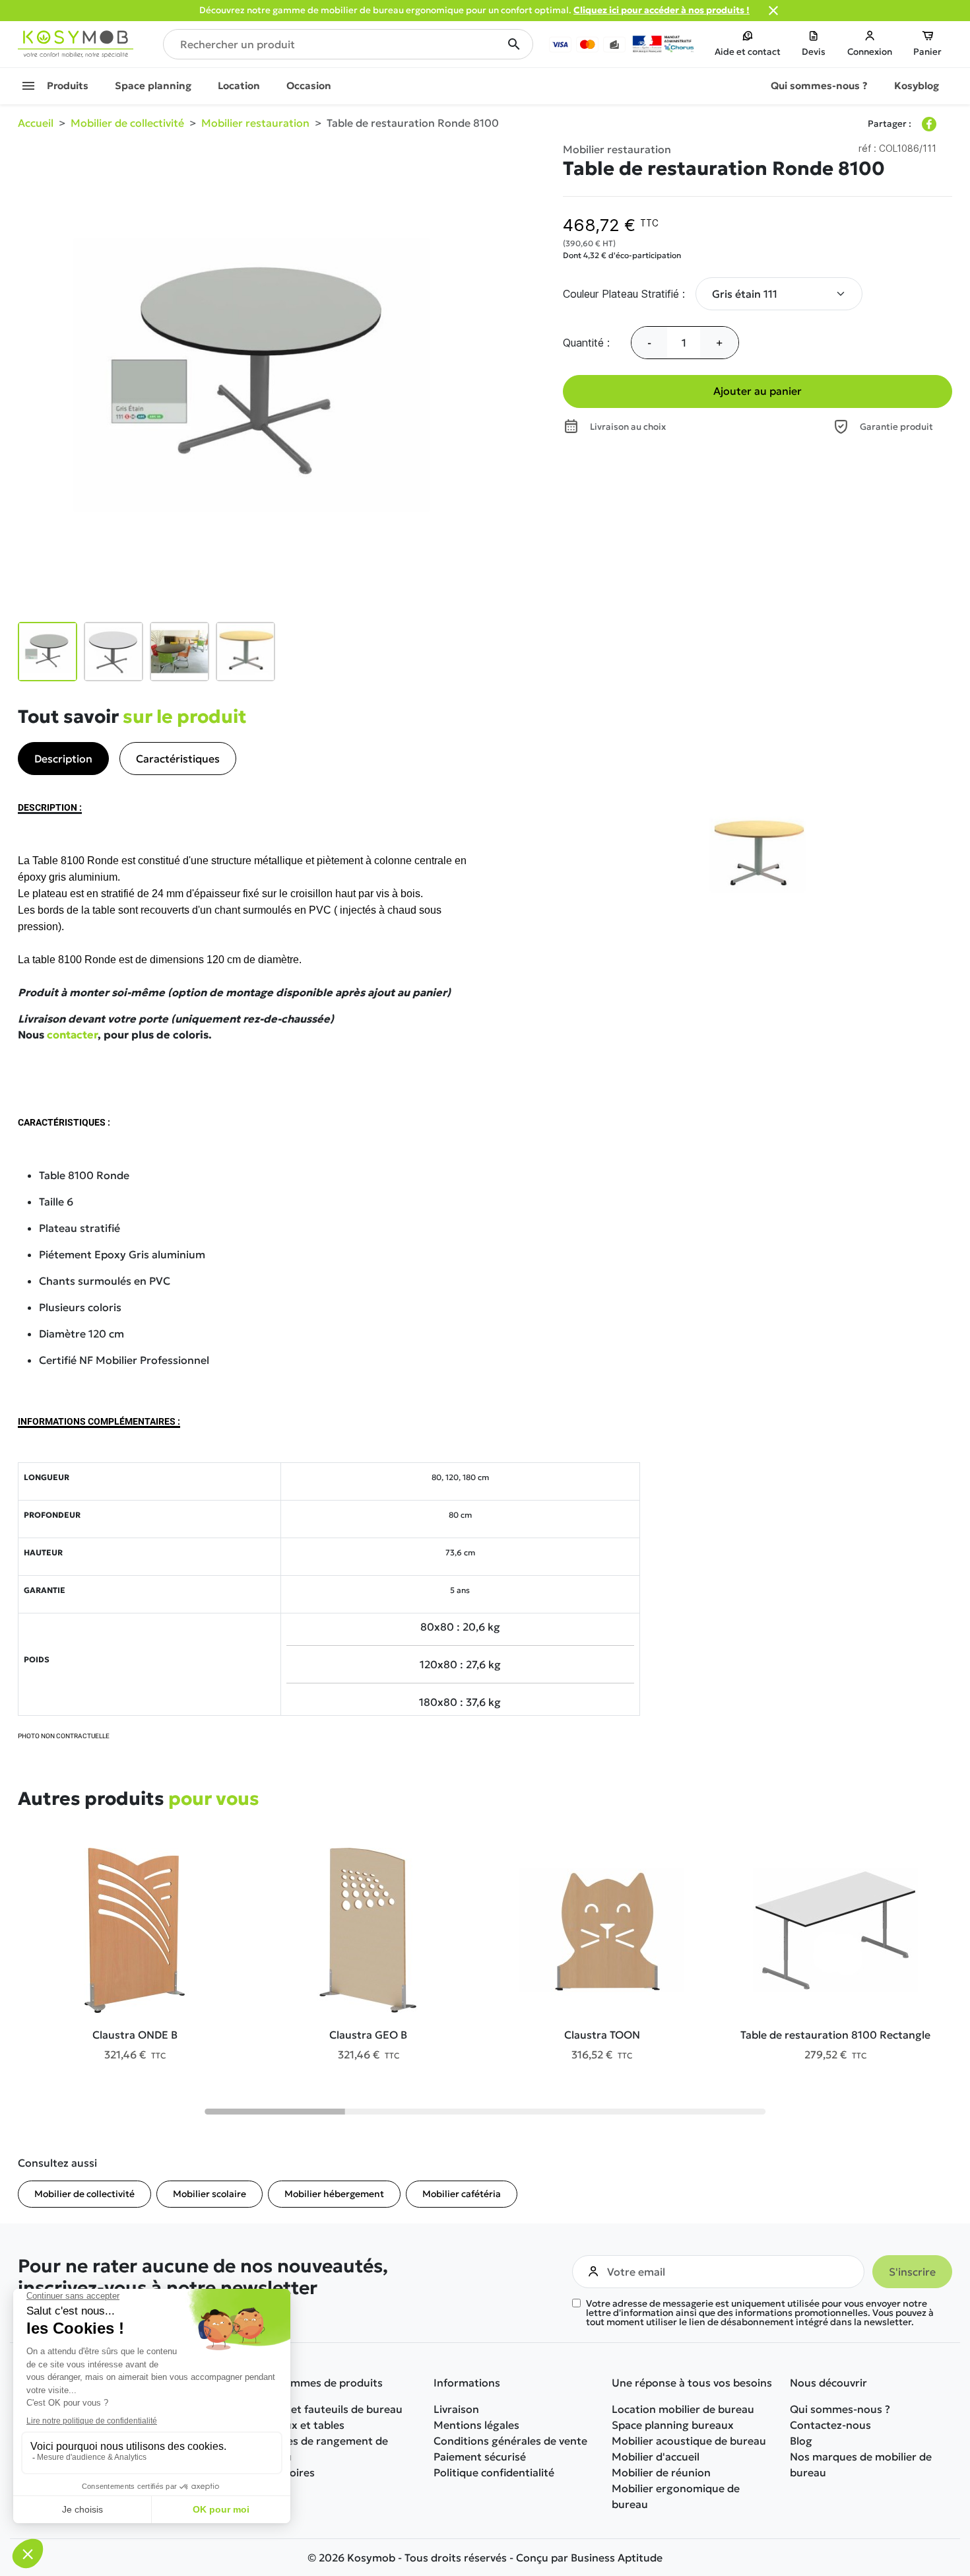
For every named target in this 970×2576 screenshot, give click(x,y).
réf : (867, 148)
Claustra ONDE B (135, 2035)
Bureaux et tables (300, 2425)
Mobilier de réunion (661, 2472)
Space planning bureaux (673, 2425)
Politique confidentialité (494, 2472)
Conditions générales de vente (510, 2441)
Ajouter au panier (758, 391)
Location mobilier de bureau (683, 2409)
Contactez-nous (830, 2425)
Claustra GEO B (368, 2035)
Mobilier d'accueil (656, 2457)
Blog (801, 2441)
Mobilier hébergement (334, 2194)
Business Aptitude (617, 2558)
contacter (72, 1034)
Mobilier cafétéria (462, 2194)
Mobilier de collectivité (84, 2194)
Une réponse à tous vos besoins (692, 2383)
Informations (467, 2383)
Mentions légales (476, 2425)
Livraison (456, 2409)
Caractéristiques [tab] (178, 759)
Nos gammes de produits (319, 2383)
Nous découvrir (828, 2383)
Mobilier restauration (617, 149)
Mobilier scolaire (210, 2194)
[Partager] (929, 124)
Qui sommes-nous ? (840, 2409)
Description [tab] (63, 759)
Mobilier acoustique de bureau (689, 2441)
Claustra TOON (602, 2035)
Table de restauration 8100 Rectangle (835, 2035)
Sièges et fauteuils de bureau (329, 2409)
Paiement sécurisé (480, 2457)
